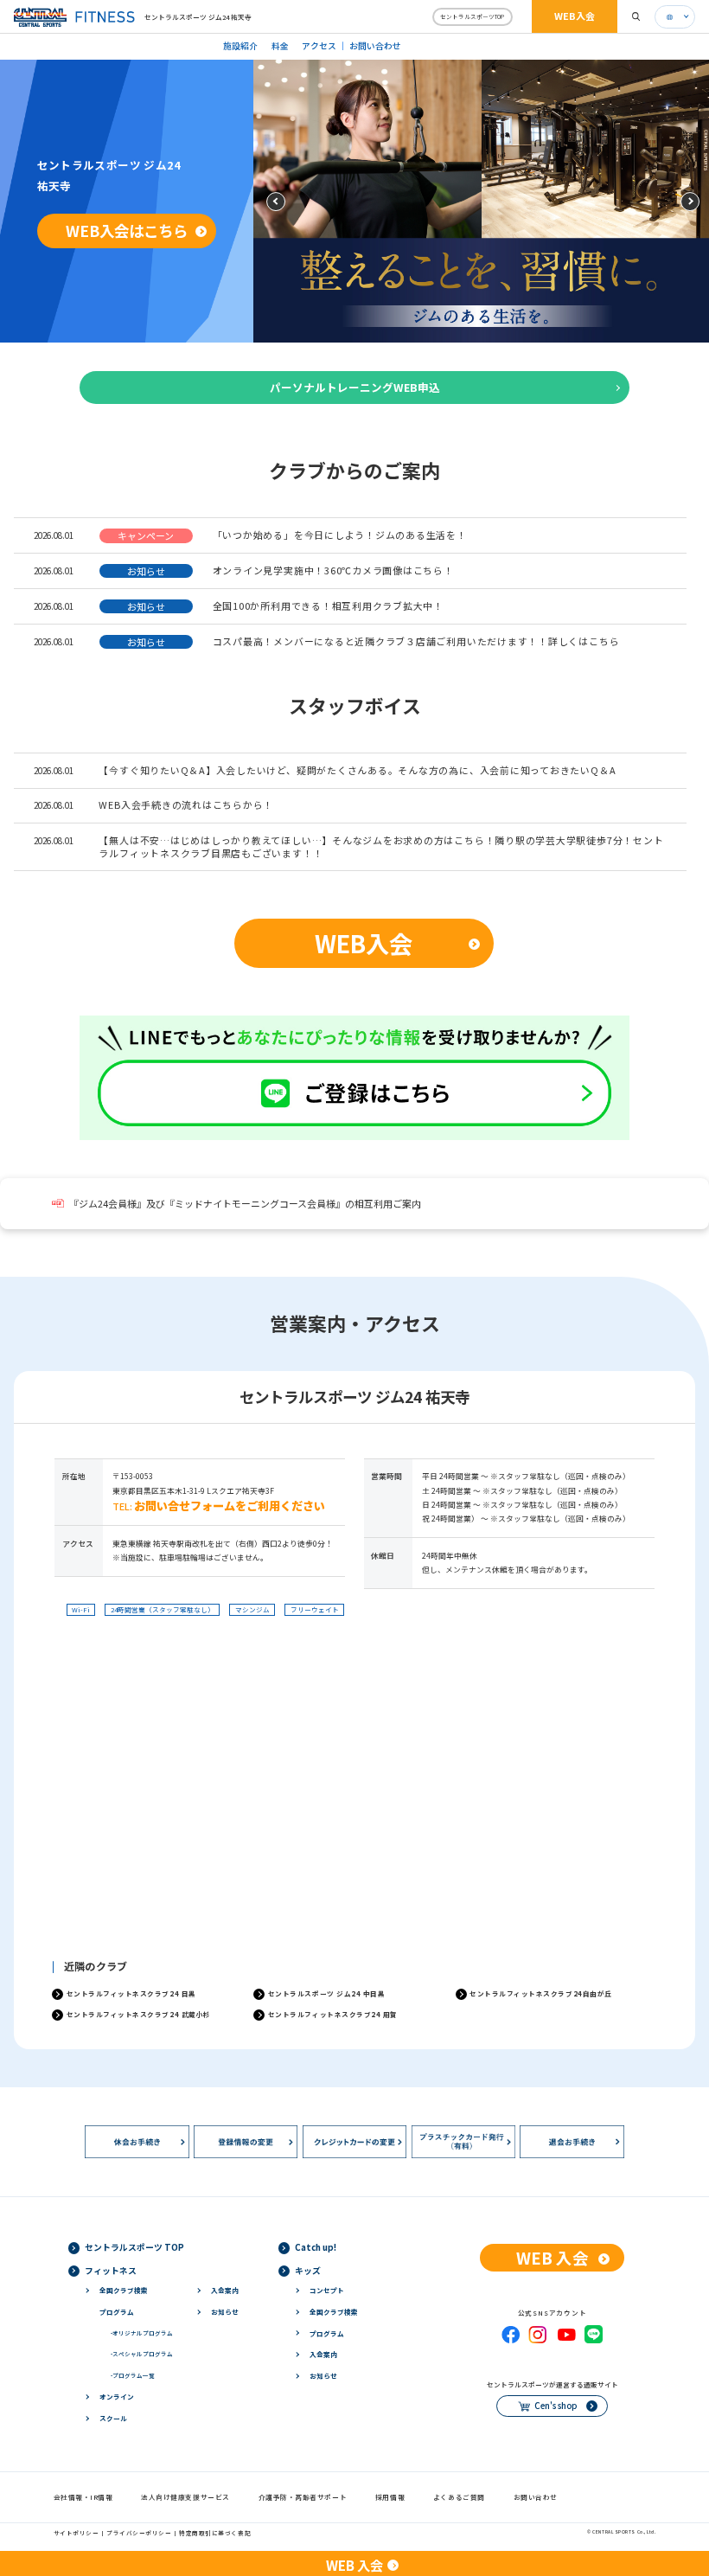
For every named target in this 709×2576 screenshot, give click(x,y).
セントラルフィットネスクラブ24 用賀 (333, 2014)
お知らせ (225, 2312)
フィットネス (111, 2271)
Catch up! (316, 2247)
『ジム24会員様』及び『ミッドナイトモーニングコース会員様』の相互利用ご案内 (245, 1204)
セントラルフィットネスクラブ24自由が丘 (541, 1993)
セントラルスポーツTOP (472, 16)
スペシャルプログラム (142, 2354)
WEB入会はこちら (127, 231)
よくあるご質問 (459, 2497)
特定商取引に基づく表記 (215, 2533)
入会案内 (225, 2290)
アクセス (319, 46)
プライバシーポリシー (139, 2533)
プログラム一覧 (133, 2375)
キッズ (308, 2271)
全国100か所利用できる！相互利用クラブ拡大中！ (328, 606)
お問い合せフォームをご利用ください (230, 1506)
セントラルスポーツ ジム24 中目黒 (327, 1993)
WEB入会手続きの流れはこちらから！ (186, 804)
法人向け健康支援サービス (185, 2497)
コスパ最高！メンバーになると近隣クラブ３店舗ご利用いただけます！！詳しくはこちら (416, 641)
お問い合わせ (375, 46)
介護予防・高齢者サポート (303, 2497)
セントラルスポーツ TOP (134, 2247)
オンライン (117, 2397)
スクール (113, 2418)
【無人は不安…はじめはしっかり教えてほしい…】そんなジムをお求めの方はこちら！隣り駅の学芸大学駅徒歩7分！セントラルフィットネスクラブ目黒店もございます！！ (381, 846)
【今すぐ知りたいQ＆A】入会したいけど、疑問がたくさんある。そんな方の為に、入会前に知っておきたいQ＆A (357, 770)
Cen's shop (556, 2406)
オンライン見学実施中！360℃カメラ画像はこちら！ (333, 570)
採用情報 (390, 2497)
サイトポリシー (77, 2533)
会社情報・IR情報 (83, 2497)
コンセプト (327, 2290)
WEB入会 (575, 16)
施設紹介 (240, 46)
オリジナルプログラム (142, 2333)
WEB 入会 (553, 2257)
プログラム (117, 2312)
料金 (280, 46)
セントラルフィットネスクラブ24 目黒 (131, 1993)
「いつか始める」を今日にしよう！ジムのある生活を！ (340, 535)
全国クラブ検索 (124, 2290)
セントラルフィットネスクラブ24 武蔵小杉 (139, 2014)
